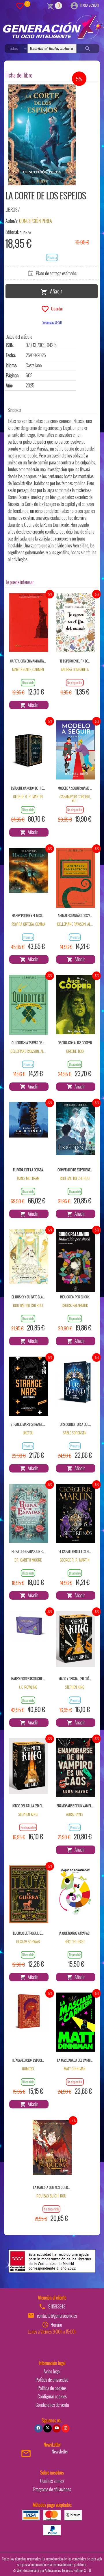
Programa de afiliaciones (52, 2489)
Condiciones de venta (52, 2405)
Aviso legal (52, 2371)
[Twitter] (47, 2428)
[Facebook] (38, 2428)
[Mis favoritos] (20, 5)
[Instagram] (66, 2428)
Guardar (56, 308)
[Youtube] (57, 2428)
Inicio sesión (89, 5)
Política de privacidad (52, 2380)
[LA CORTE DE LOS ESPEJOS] (42, 135)
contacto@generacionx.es (57, 2316)
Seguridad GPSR (52, 322)
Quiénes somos (52, 2481)
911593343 (57, 2306)
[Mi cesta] (50, 5)
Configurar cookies (52, 2396)
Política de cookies (52, 2388)
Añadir (55, 291)
